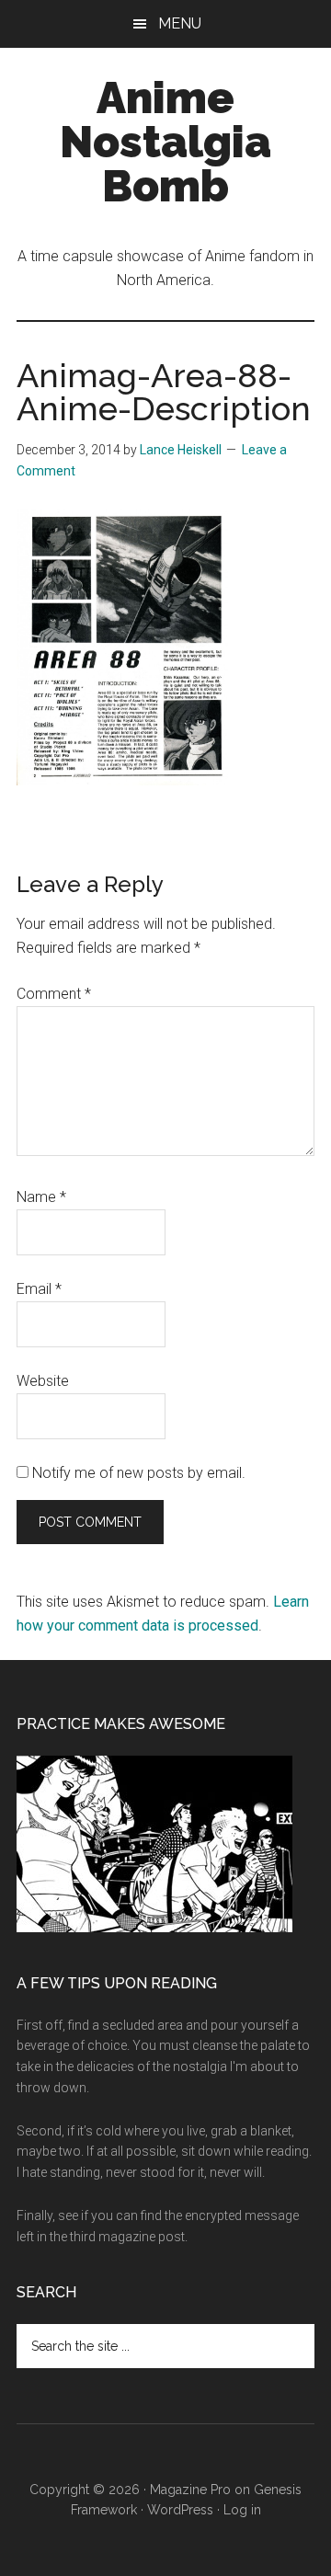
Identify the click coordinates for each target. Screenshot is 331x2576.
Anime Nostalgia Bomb (165, 142)
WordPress (180, 2510)
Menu (180, 23)
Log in (242, 2510)
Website (43, 1381)
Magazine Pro (190, 2490)
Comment (54, 994)
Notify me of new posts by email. (139, 1473)
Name (41, 1197)
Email (39, 1289)
